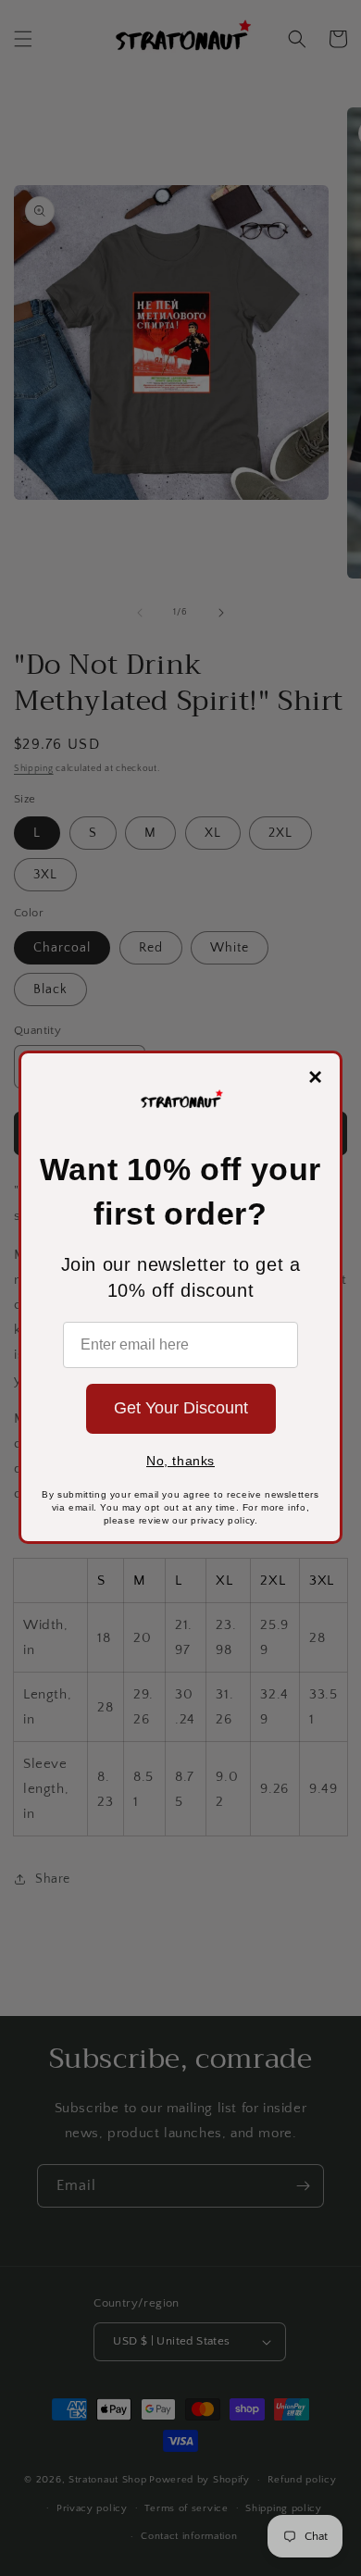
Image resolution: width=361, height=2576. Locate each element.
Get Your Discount (181, 1408)
